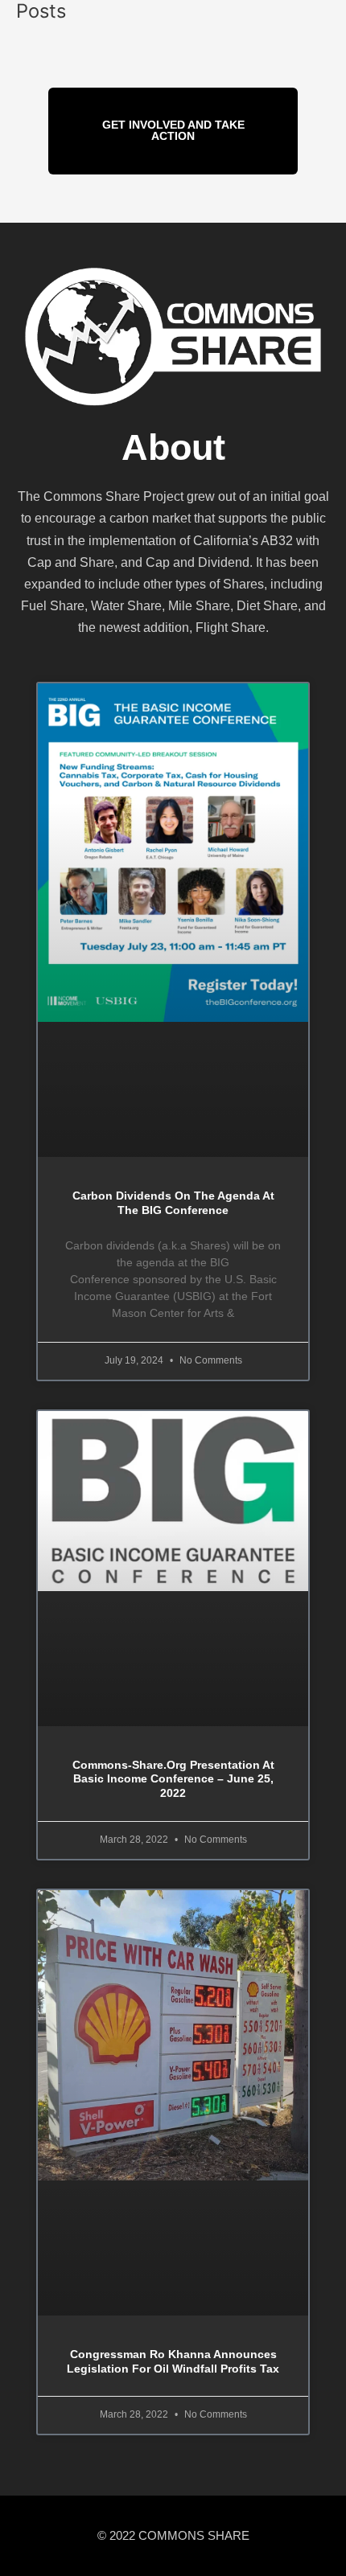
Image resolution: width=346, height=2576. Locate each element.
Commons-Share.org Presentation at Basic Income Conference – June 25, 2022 (173, 1780)
